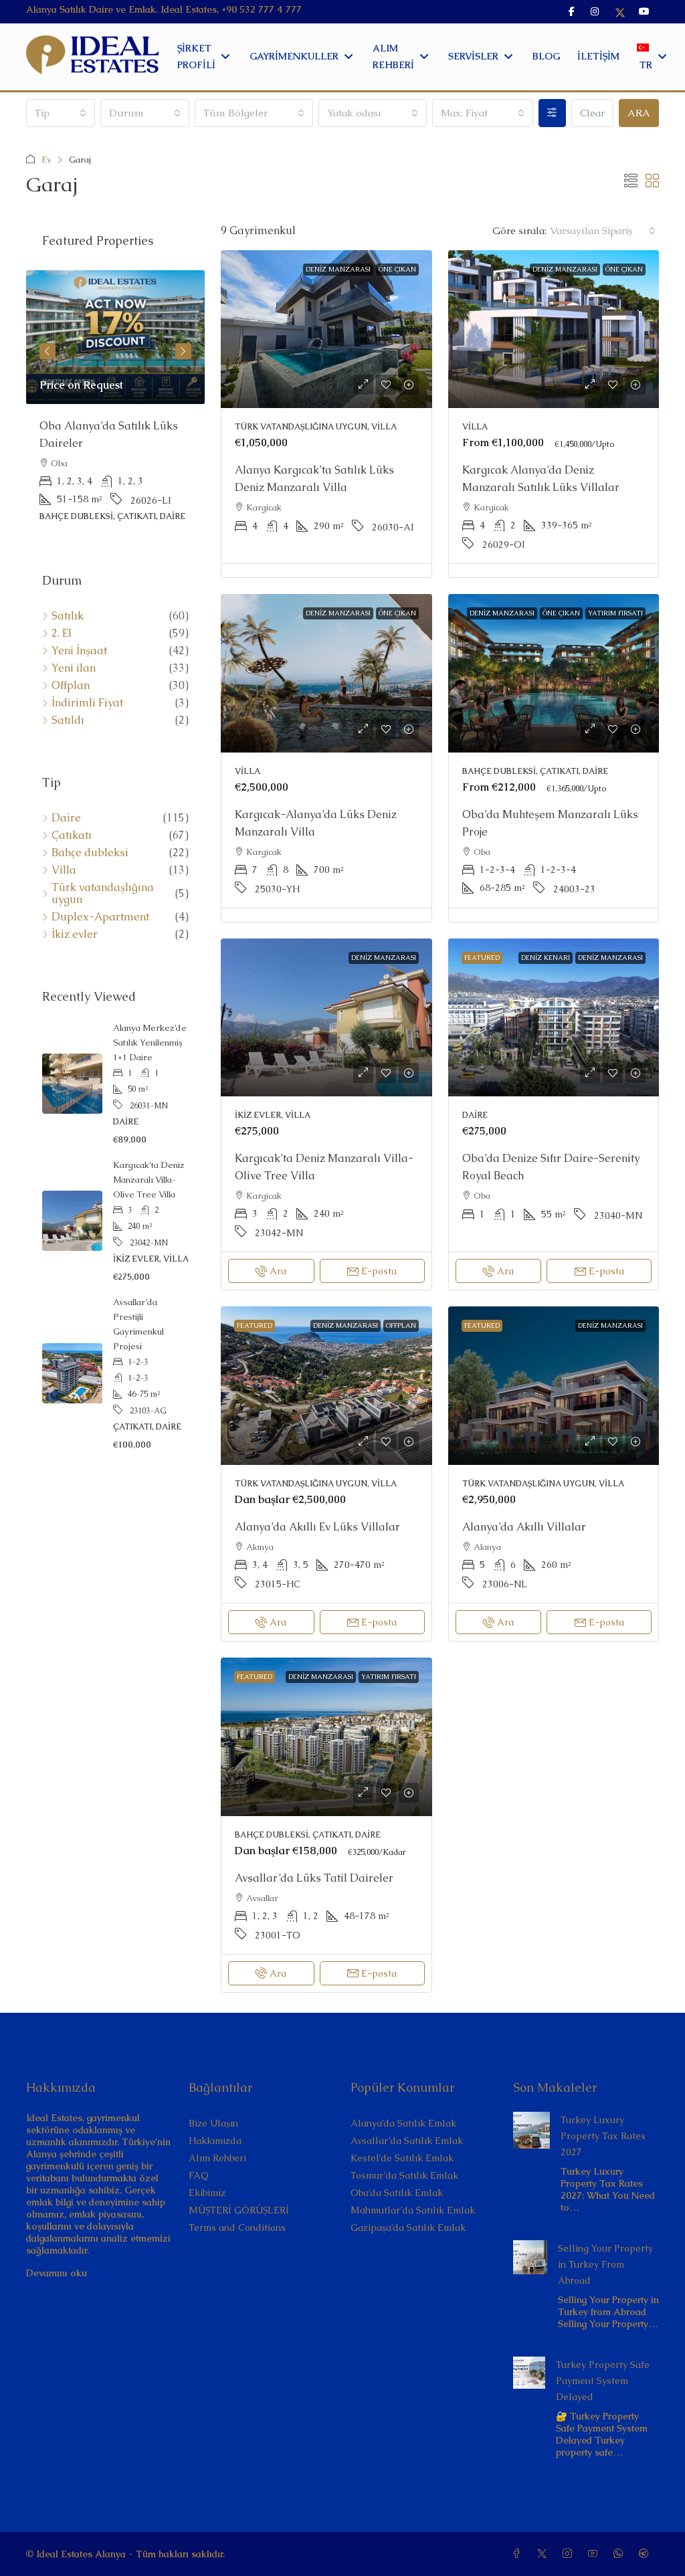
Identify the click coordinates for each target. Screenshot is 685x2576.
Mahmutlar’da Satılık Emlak (413, 2210)
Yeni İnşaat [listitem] (79, 651)
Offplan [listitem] (71, 686)
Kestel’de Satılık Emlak (402, 2158)
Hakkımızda (215, 2141)
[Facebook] (519, 2554)
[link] (326, 329)
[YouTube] (595, 2554)
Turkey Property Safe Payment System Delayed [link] (603, 2381)
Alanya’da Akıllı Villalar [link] (524, 1527)
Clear (592, 113)
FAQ (199, 2175)
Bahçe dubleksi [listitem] (90, 853)
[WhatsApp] (621, 2554)
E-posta (379, 1271)
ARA (639, 113)
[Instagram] (570, 2554)
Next (183, 351)
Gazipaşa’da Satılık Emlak (408, 2227)
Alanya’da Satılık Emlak (403, 2123)
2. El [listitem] (62, 633)
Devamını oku (57, 2273)
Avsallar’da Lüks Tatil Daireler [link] (314, 1878)
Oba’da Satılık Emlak (397, 2193)
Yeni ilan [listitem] (74, 668)
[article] (115, 405)
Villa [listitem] (64, 870)
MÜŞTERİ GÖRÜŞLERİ (239, 2210)
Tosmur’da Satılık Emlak (404, 2175)
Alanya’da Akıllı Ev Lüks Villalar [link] (317, 1527)
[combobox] (61, 113)
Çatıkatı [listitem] (72, 835)
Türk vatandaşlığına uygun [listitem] (103, 894)
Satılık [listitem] (68, 616)
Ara (278, 1271)
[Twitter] (545, 2554)
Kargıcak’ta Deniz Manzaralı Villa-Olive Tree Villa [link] (149, 1180)
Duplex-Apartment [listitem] (100, 917)
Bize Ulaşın (213, 2123)
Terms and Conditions (237, 2227)
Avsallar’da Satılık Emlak (407, 2141)
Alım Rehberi (217, 2158)
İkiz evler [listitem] (75, 934)
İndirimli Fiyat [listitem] (87, 703)
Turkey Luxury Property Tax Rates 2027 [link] (603, 2136)
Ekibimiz (207, 2193)
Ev (46, 160)
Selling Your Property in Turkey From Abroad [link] (605, 2264)
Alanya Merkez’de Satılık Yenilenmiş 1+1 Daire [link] (150, 1043)
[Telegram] (646, 2554)
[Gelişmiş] (552, 113)
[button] (631, 181)
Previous (47, 351)
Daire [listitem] (66, 818)
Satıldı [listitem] (68, 720)
